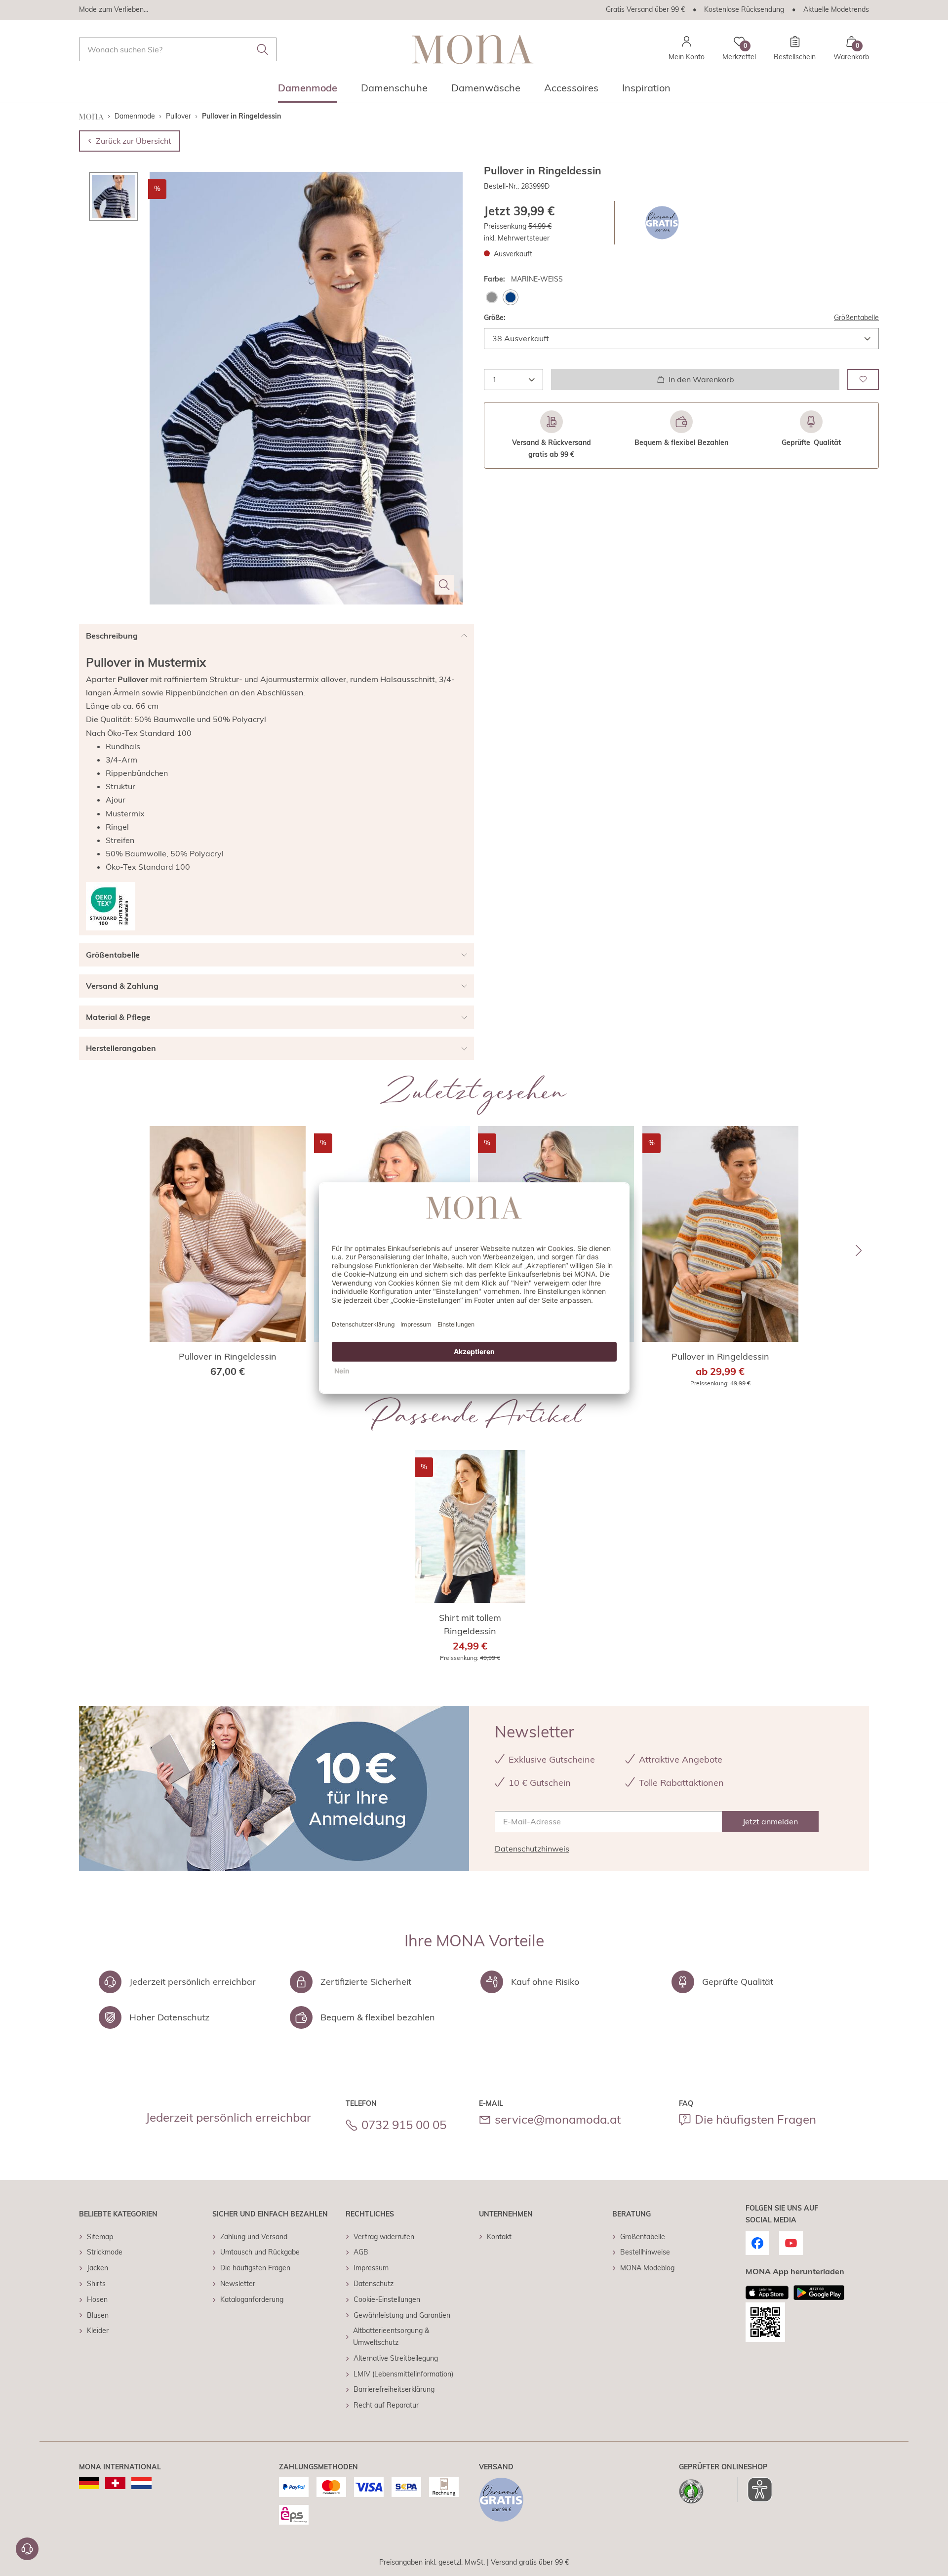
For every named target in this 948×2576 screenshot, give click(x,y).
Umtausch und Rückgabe (260, 2252)
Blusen (98, 2315)
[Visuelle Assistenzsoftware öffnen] (755, 2490)
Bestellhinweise (645, 2252)
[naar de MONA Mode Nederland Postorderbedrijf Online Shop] (141, 2483)
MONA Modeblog (647, 2268)
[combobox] (178, 49)
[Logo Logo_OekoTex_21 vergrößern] (111, 906)
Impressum (371, 2268)
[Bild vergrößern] (444, 585)
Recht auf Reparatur (386, 2405)
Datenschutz (374, 2284)
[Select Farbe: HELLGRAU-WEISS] (492, 297)
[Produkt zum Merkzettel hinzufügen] (863, 380)
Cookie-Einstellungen (387, 2299)
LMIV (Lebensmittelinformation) (403, 2374)
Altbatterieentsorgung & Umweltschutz (391, 2336)
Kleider (98, 2331)
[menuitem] (308, 91)
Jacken (98, 2268)
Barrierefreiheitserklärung (394, 2389)
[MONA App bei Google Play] (819, 2293)
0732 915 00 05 (404, 2125)
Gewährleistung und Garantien (402, 2315)
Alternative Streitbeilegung (396, 2358)
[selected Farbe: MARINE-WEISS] (511, 297)
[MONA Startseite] (473, 49)
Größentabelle (856, 318)
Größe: (495, 318)
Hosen (97, 2299)
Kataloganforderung (252, 2299)
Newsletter (238, 2284)
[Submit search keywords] (263, 49)
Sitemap (100, 2237)
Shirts (96, 2284)
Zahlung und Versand (254, 2237)
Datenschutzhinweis (532, 1849)
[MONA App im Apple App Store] (767, 2293)
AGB (361, 2252)
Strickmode (105, 2252)
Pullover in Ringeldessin (228, 1356)
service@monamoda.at (558, 2119)
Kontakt (499, 2237)
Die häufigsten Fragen (755, 2119)
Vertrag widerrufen (384, 2237)
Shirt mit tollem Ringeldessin (470, 1624)
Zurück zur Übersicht (134, 141)
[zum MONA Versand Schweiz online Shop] (115, 2483)
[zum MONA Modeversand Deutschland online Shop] (89, 2483)
